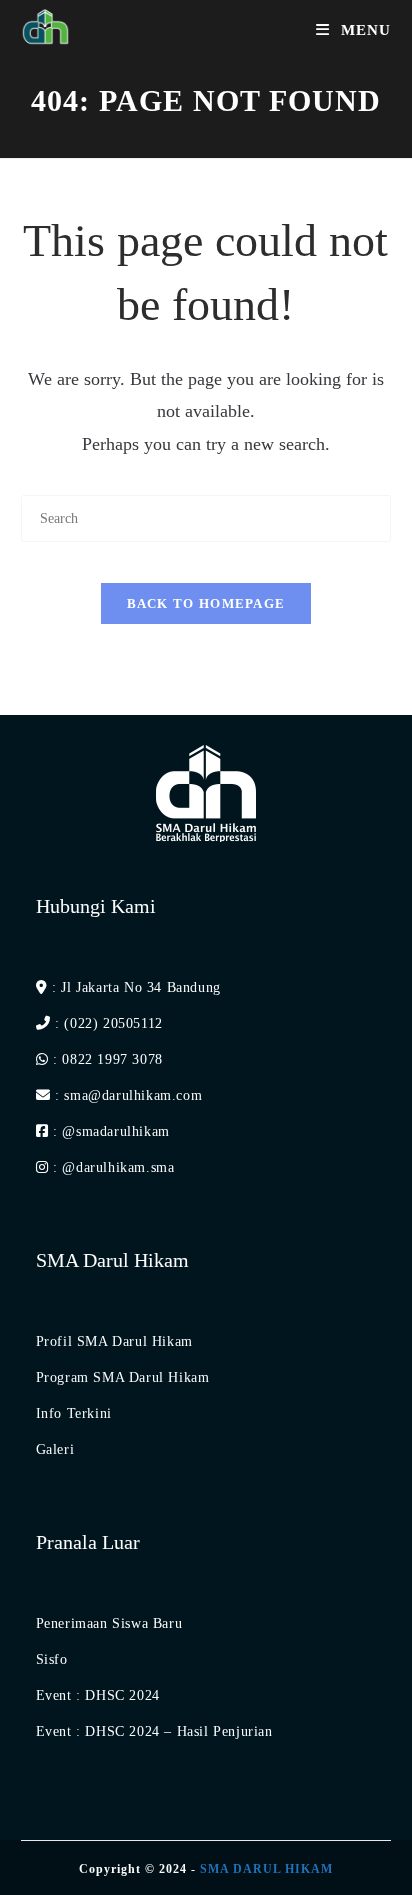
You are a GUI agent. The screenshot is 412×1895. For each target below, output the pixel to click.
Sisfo (52, 1659)
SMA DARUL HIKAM (266, 1869)
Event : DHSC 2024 (98, 1695)
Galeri (55, 1449)
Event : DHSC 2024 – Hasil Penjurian (154, 1731)
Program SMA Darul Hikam (123, 1377)
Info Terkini (74, 1413)
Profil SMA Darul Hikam (114, 1341)
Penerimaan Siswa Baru (109, 1623)
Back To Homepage (206, 603)
